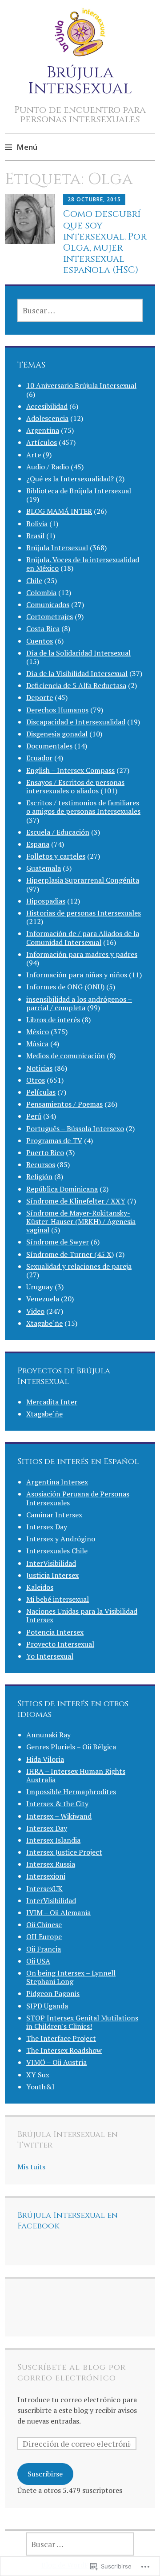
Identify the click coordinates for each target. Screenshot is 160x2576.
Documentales (49, 746)
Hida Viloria (45, 1759)
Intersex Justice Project (64, 1852)
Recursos (41, 1164)
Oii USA (38, 1961)
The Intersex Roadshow (64, 2050)
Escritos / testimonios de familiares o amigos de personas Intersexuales (83, 807)
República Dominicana (62, 1189)
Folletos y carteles (56, 856)
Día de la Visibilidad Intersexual (77, 673)
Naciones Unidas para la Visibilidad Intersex (82, 1615)
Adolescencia (47, 418)
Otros (36, 1080)
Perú (34, 1116)
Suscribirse (45, 2474)
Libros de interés (53, 1020)
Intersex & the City (57, 1804)
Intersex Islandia (53, 1840)
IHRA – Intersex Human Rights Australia (76, 1775)
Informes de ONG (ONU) (65, 987)
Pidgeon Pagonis (53, 1993)
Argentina (43, 430)
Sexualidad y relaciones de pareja (79, 1266)
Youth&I (40, 2087)
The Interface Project (61, 2038)
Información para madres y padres (82, 954)
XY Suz (38, 2075)
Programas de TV (54, 1140)
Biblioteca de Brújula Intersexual (79, 491)
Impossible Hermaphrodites (71, 1792)
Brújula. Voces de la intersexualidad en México (83, 564)
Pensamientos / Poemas (64, 1104)
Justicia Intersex (52, 1575)
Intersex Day (47, 1527)
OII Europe (44, 1936)
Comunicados (48, 604)
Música (37, 1044)
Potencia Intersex (55, 1632)
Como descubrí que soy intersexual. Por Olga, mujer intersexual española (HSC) (105, 242)
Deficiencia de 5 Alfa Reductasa (76, 685)
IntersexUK (44, 1888)
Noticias (39, 1068)
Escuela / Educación (58, 832)
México (38, 1032)
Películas (41, 1092)
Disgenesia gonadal (57, 734)
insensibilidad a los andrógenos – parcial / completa (79, 1003)
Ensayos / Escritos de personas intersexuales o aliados (75, 786)
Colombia (41, 592)
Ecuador (39, 758)
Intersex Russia (51, 1864)
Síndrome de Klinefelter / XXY (76, 1201)
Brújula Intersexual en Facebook (68, 2221)
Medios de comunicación (66, 1056)
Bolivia (37, 524)
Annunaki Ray (48, 1735)
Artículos (42, 442)
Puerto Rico (45, 1152)
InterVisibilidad (51, 1563)
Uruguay (40, 1287)
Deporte (40, 697)
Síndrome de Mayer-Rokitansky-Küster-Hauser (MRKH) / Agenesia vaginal (81, 1221)
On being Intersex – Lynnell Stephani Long (71, 1977)
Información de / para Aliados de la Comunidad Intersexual (83, 938)
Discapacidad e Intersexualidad (76, 722)
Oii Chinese (44, 1924)
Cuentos (40, 641)
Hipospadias (46, 901)
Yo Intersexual (50, 1656)
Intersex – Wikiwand (59, 1816)
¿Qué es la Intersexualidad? (70, 479)
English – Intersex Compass (70, 770)
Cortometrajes (50, 616)
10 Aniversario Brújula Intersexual (81, 385)
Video (35, 1311)
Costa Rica (43, 628)
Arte (34, 455)
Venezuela (43, 1299)
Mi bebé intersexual (58, 1599)
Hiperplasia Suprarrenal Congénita (83, 880)
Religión (39, 1176)
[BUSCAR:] (80, 310)
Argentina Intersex (57, 1482)
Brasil (35, 536)
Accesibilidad (47, 406)
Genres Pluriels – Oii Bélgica (71, 1747)
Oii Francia (44, 1949)
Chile (34, 580)
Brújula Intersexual (80, 80)
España (38, 844)
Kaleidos (40, 1587)
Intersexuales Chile (57, 1551)
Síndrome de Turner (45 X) (70, 1254)
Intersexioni (46, 1876)
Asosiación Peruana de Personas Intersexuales (78, 1498)
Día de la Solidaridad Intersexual (78, 653)
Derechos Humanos (57, 710)
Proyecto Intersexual (60, 1644)
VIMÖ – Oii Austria (56, 2062)
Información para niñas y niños (77, 975)
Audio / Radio (48, 467)
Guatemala (44, 868)
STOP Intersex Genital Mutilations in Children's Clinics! (82, 2022)
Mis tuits (31, 2167)
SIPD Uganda (47, 2006)
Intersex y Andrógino (61, 1539)
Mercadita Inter (52, 1402)
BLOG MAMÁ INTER (59, 511)
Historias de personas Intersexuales (84, 913)
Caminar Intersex (54, 1515)
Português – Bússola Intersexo (75, 1128)
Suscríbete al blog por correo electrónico (72, 2373)
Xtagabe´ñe (44, 1323)
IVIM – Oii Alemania (58, 1912)
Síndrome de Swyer (58, 1242)
